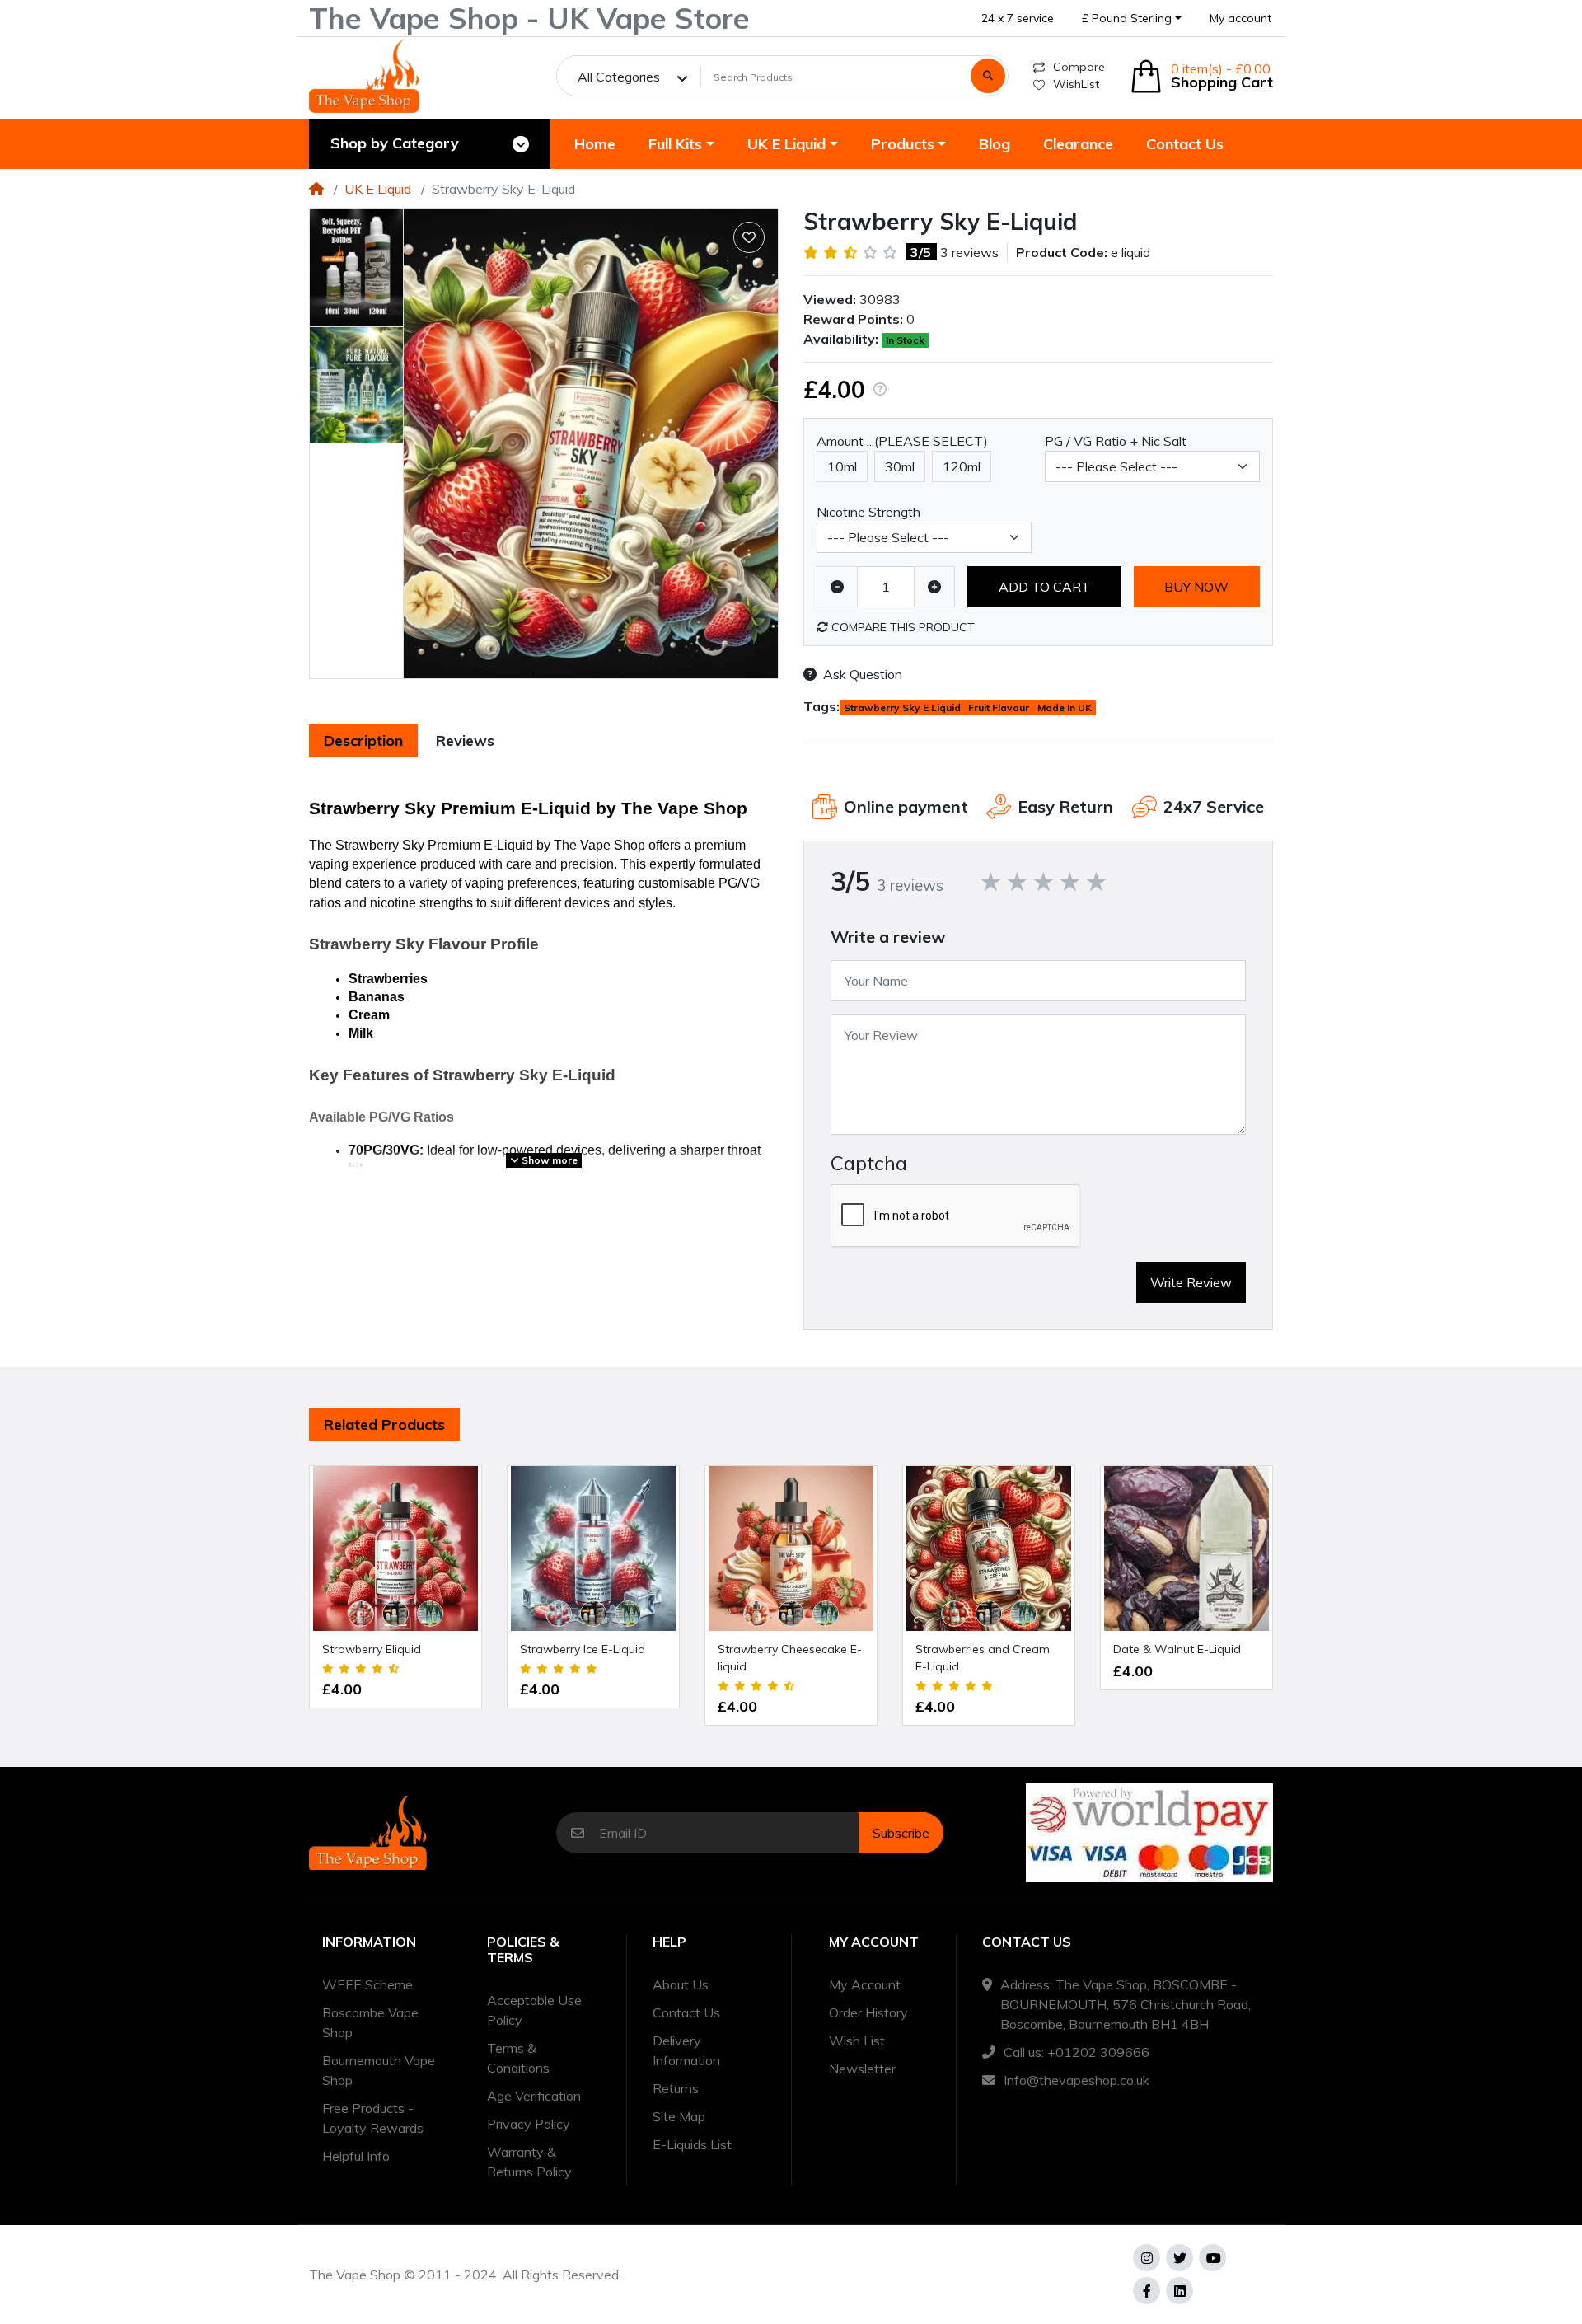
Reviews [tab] (465, 740)
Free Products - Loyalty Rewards (373, 2118)
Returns (676, 2088)
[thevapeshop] (364, 76)
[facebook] (1147, 2291)
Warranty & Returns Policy (529, 2162)
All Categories (619, 77)
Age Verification (534, 2096)
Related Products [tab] (384, 1424)
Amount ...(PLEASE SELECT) (902, 441)
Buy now (1196, 587)
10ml (842, 466)
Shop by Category (395, 143)
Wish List (857, 2041)
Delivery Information (686, 2050)
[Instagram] (1147, 2258)
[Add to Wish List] (749, 237)
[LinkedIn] (1179, 2291)
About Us (681, 1984)
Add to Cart (1044, 587)
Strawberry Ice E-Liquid (583, 1649)
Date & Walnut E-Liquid (1177, 1649)
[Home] (316, 189)
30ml (900, 466)
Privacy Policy (529, 2124)
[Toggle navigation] (521, 144)
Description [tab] (363, 740)
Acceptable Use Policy (534, 2010)
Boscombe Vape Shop (370, 2022)
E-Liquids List (692, 2144)
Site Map (679, 2116)
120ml (962, 466)
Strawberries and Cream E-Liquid (983, 1658)
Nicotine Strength (868, 512)
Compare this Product (901, 627)
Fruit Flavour (999, 708)
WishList (1076, 84)
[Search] (988, 76)
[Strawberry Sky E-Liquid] (591, 443)
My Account (865, 1984)
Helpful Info (356, 2156)
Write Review (1191, 1282)
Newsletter (862, 2069)
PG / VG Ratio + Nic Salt (1116, 441)
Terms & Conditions (518, 2058)
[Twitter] (1179, 2258)
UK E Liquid (378, 189)
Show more (548, 1160)
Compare (1079, 67)
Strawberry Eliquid (372, 1649)
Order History (868, 2012)
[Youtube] (1212, 2258)
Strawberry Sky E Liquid (902, 708)
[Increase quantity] (934, 587)
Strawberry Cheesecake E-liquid (790, 1658)
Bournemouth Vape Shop (379, 2070)
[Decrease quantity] (837, 587)
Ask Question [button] (863, 674)
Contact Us (686, 2012)
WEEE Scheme (367, 1984)
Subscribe (901, 1833)
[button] (1132, 19)
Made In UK (1065, 708)
